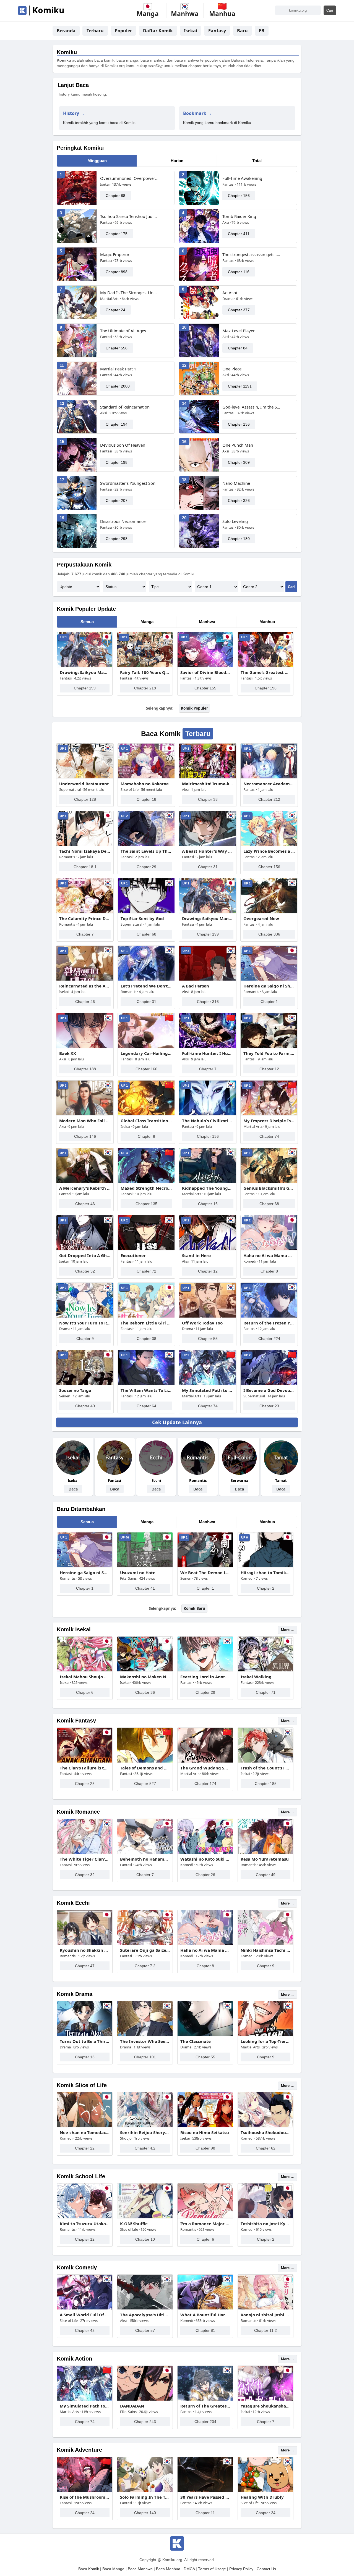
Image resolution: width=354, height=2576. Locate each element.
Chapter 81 (205, 2330)
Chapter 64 (146, 1406)
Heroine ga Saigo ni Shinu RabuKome (269, 986)
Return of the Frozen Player (269, 1323)
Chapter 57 (145, 2330)
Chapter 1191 (240, 386)
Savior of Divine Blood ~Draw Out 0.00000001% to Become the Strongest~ (205, 672)
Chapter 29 (146, 867)
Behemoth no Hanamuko (145, 1859)
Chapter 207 (117, 501)
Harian (177, 161)
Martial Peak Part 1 (118, 369)
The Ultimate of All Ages (123, 331)
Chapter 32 (85, 1271)
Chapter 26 (205, 1875)
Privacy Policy (241, 2569)
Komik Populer (194, 708)
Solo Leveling (235, 521)
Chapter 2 (266, 1588)
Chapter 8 (146, 1136)
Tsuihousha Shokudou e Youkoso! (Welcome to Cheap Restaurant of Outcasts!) (265, 2132)
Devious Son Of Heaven (123, 445)
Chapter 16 (208, 1204)
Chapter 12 (269, 1069)
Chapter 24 (115, 310)
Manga (147, 622)
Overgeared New (261, 918)
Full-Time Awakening (242, 178)
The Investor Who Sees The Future (145, 2041)
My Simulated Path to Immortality (208, 1390)
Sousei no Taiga (75, 1390)
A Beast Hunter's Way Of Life (208, 851)
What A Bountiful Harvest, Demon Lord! (205, 2315)
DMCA (189, 2569)
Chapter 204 (205, 2422)
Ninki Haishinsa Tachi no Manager (265, 1950)
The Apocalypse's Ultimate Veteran (145, 2315)
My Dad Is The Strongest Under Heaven (130, 293)
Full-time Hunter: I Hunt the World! (208, 1053)
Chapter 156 (239, 196)
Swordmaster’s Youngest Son (128, 483)
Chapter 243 (145, 2422)
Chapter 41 (145, 1588)
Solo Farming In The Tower (145, 2497)
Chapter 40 (85, 1406)
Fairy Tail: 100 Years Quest (145, 672)
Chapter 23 (269, 1406)
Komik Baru (194, 1608)
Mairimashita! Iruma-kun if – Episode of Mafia (208, 784)
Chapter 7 (85, 934)
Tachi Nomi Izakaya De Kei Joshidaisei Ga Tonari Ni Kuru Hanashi (85, 851)
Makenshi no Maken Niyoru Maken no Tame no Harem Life (145, 1677)
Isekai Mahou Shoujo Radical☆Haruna (85, 1677)
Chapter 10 (145, 2239)
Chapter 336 (269, 934)
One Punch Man (238, 445)
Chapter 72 (146, 1271)
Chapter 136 (239, 424)
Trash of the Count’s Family (265, 1768)
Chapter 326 (239, 501)
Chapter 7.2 (145, 1966)
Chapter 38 (208, 799)
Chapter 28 (85, 1784)
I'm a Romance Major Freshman (205, 2224)
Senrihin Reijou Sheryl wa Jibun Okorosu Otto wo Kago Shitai (145, 2132)
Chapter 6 (85, 1692)
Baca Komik (89, 2569)
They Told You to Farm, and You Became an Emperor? (269, 1053)
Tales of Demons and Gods (145, 1768)
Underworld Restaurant (84, 784)
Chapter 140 (145, 2513)
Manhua (267, 622)
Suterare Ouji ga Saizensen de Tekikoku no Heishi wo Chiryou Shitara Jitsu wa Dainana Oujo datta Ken (145, 1950)
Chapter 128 (85, 799)
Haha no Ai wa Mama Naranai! (269, 1255)
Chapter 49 (266, 1875)
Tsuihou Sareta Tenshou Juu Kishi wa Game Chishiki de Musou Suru (130, 216)
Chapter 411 (239, 234)
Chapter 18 (146, 799)
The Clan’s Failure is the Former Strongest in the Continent (85, 1768)
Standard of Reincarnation (125, 407)
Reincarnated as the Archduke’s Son (85, 986)
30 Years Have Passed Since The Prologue (205, 2497)
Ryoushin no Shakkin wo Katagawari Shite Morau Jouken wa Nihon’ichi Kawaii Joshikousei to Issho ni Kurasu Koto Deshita (85, 1950)
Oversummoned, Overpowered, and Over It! (130, 178)
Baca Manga (113, 2569)
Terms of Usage (212, 2569)
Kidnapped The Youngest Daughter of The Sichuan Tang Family (208, 1188)
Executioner (133, 1255)
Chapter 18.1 (85, 867)
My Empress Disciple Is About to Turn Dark (269, 1121)
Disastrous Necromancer (124, 521)
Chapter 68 (146, 934)
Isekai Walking (256, 1677)
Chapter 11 (205, 2513)
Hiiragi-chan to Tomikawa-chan (265, 1573)
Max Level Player (239, 331)
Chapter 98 (205, 2148)
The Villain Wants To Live (146, 1390)
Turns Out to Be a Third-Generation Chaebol (85, 2041)
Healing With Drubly (262, 2497)
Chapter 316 (208, 1002)
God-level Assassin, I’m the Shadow (252, 407)
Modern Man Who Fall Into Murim (85, 1121)
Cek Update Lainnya (177, 1422)
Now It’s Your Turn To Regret (85, 1323)
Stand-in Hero (196, 1255)
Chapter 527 (145, 1784)
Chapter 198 (117, 462)
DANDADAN (132, 2406)
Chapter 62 (266, 2148)
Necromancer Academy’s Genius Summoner (269, 784)
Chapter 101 (145, 2057)
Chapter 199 (85, 688)
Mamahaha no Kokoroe (145, 784)
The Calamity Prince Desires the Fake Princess (85, 918)
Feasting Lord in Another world (205, 1677)
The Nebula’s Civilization (208, 1121)
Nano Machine (236, 483)
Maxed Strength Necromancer (146, 1188)
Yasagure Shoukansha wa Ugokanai (265, 2406)
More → (288, 1630)
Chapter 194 (117, 424)
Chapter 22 (85, 2148)
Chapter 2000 (118, 386)
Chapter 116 (239, 272)
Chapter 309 (239, 462)
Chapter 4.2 (145, 2148)
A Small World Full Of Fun (85, 2315)
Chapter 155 (205, 688)
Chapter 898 (117, 272)
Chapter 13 (85, 2057)
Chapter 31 (208, 867)
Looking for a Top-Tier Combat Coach (265, 2041)
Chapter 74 (269, 1136)
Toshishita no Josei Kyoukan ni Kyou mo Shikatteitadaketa (265, 2224)
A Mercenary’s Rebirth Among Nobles (85, 1188)
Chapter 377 (239, 310)
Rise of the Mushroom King (85, 2497)
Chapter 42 (85, 2330)
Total (257, 161)
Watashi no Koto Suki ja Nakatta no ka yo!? (205, 1859)
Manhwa (207, 622)
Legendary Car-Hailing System (146, 1053)
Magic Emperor (115, 254)
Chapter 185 (266, 1784)
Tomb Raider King (239, 216)
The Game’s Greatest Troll (265, 672)
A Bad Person (196, 986)
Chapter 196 (266, 688)
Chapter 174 (205, 1784)
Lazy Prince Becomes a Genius (269, 851)
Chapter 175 (117, 234)
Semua (87, 622)
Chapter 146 (85, 1136)
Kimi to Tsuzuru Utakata (85, 2224)
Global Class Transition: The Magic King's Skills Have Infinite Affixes (146, 1121)
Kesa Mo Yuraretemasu (265, 1859)
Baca (73, 1489)
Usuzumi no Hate (138, 1573)
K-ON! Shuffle (134, 2224)
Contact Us (266, 2569)
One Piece (232, 369)
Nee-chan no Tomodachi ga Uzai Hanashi (85, 2132)
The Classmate (196, 2041)
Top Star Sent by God (142, 918)
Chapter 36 (145, 1692)
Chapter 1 (269, 1002)
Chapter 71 (266, 1692)
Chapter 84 (238, 348)
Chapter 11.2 (265, 2330)
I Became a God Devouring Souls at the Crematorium (269, 1390)
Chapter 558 (117, 348)
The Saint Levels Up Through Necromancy (146, 851)
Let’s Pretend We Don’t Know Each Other (146, 986)
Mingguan (97, 161)
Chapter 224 (269, 1339)
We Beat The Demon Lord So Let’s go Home (205, 1573)
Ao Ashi (230, 293)
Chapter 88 (115, 196)
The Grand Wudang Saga (205, 1768)
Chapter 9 (85, 1339)
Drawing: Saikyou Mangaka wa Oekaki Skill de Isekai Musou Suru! (85, 672)
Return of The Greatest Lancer (205, 2406)
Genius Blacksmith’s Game (269, 1188)
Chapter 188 (85, 1069)
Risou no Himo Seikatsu (205, 2132)
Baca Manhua (168, 2569)
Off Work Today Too (202, 1323)
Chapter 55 (208, 1339)
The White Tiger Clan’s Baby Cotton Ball (85, 1859)
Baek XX (68, 1053)
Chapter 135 (146, 1204)
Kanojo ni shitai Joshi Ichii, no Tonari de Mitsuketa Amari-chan (265, 2315)
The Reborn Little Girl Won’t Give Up (146, 1323)
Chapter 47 (85, 1966)
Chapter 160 (146, 1069)
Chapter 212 (269, 799)
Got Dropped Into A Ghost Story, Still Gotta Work (85, 1255)
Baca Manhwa (140, 2569)
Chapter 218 (145, 688)
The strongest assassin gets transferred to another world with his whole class (252, 254)
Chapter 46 (85, 1002)
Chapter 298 (117, 539)
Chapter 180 (239, 539)
